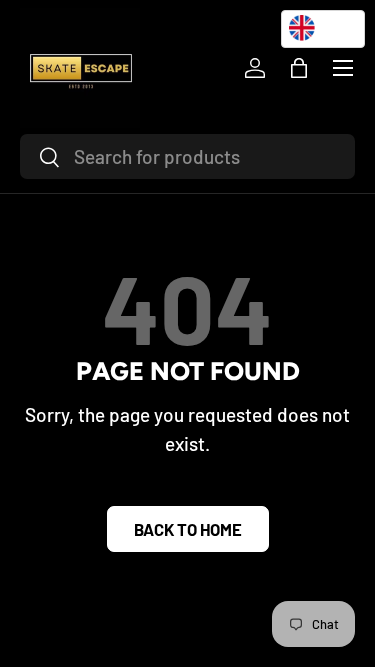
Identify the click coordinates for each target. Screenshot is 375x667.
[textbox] (323, 28)
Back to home (188, 529)
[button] (299, 68)
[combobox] (187, 156)
